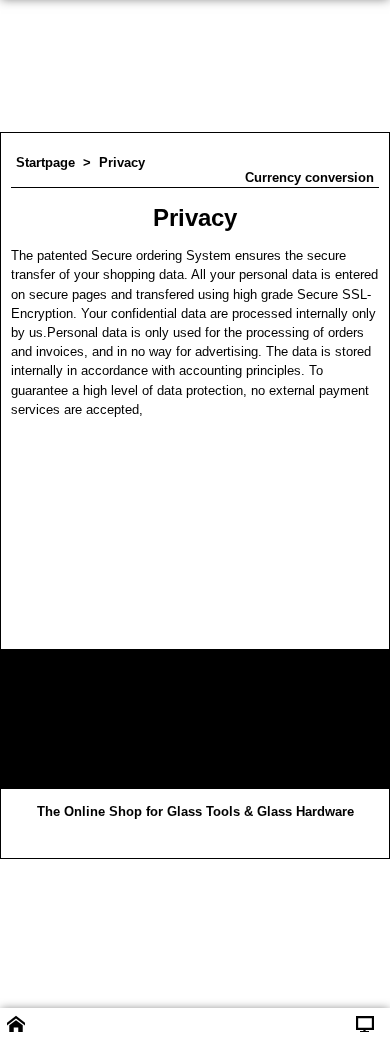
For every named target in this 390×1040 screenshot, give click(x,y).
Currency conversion (309, 177)
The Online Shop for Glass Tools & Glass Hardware (195, 811)
